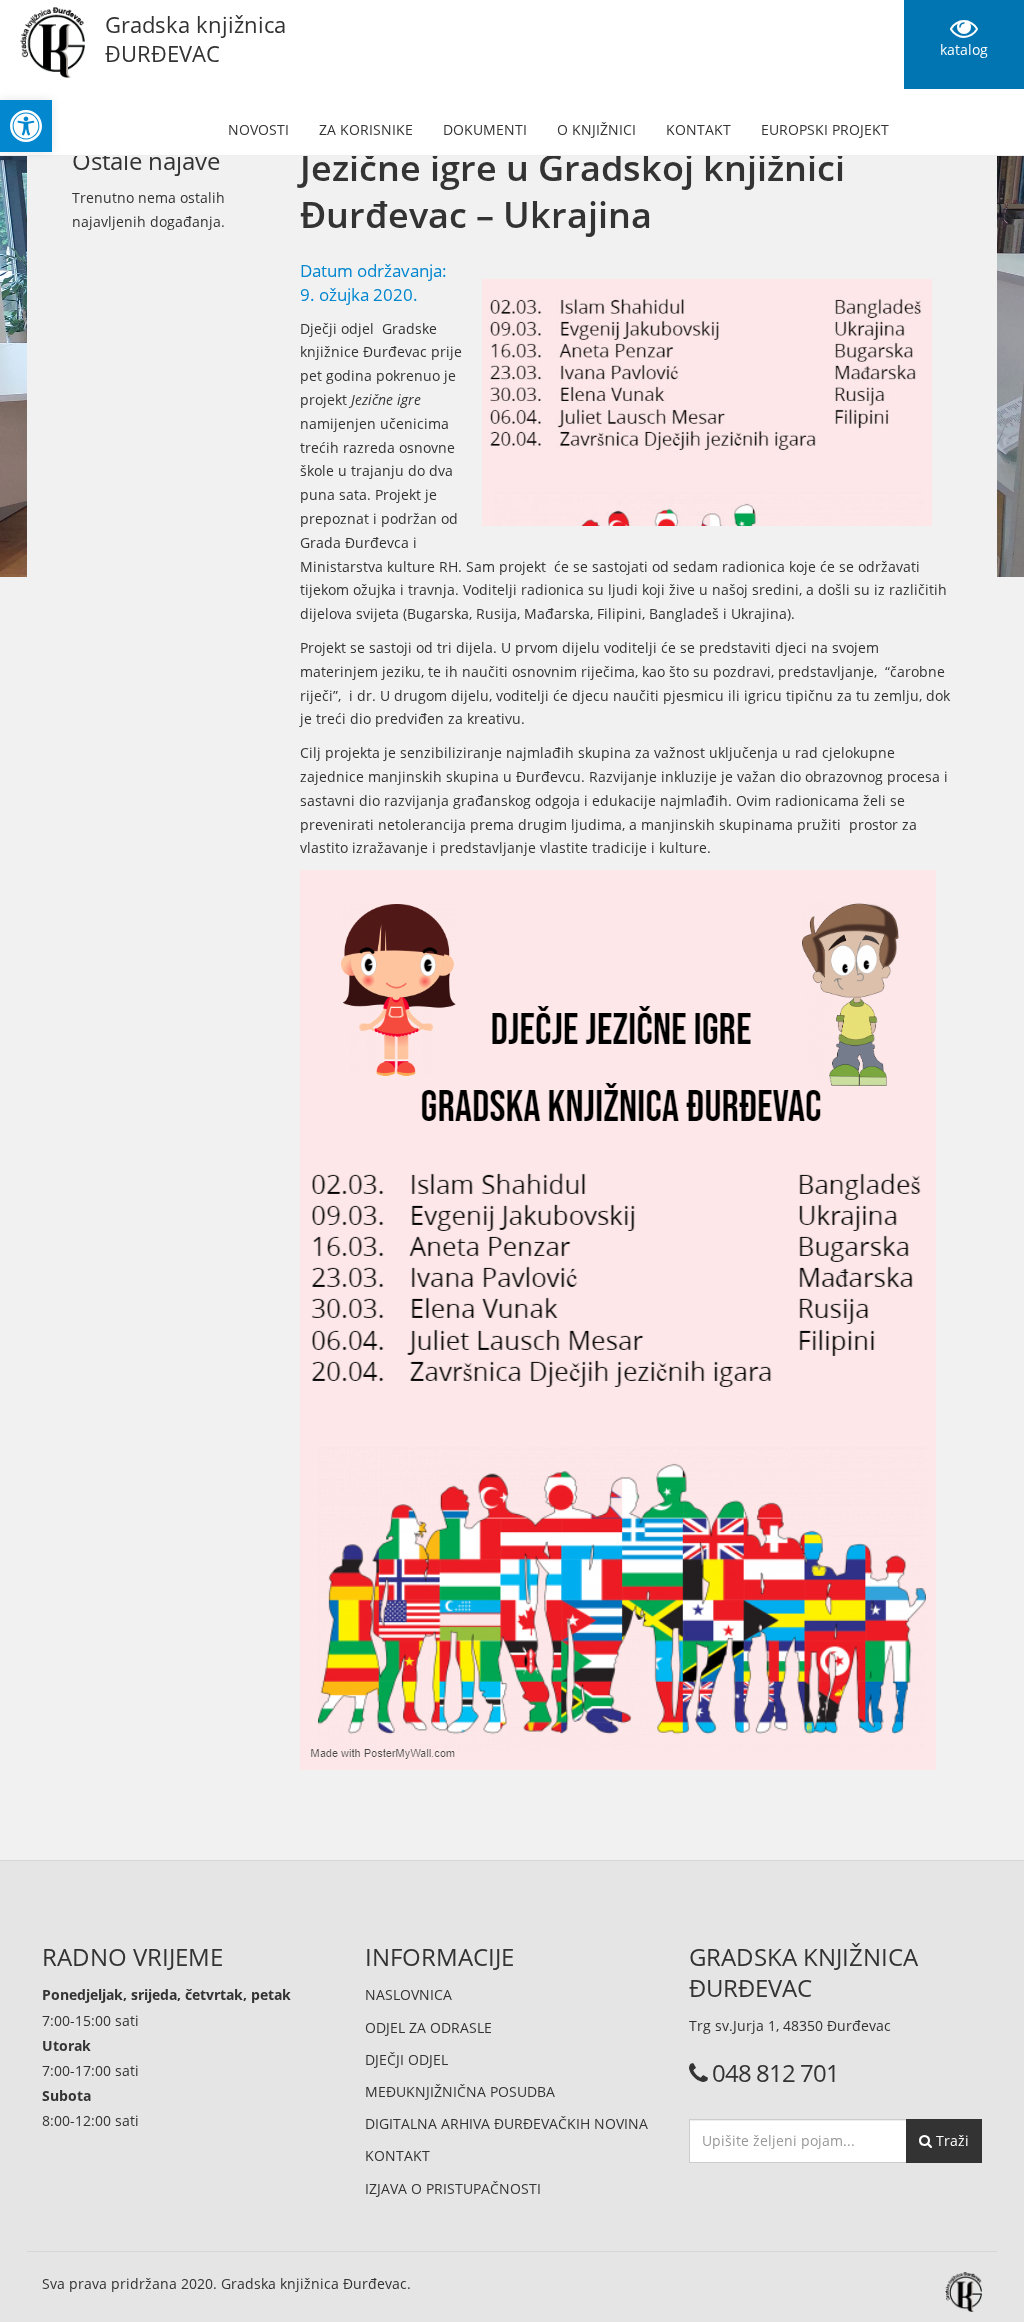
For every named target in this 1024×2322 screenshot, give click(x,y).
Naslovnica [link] (408, 1994)
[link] (26, 126)
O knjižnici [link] (596, 129)
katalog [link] (964, 49)
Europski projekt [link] (825, 129)
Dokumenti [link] (485, 129)
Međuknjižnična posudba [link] (460, 2091)
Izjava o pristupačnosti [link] (453, 2188)
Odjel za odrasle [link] (428, 2027)
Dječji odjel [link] (406, 2059)
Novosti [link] (258, 129)
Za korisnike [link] (366, 129)
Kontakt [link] (698, 129)
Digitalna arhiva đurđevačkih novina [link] (506, 2123)
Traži (950, 2140)
